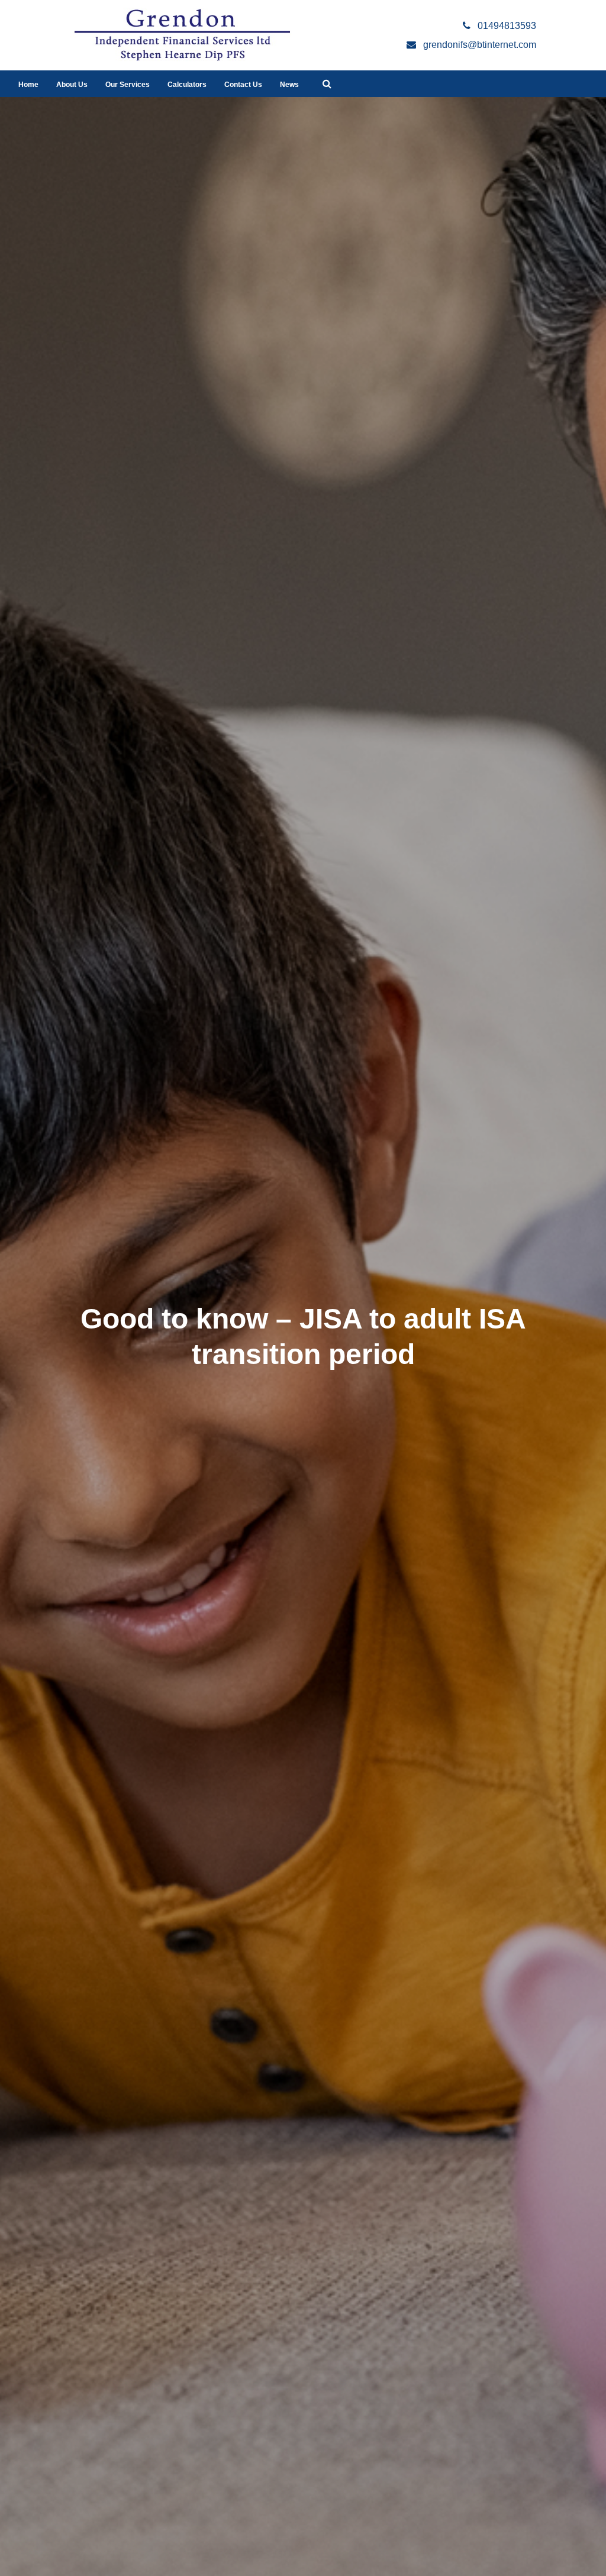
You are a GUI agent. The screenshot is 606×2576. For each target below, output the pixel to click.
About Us (72, 85)
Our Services (128, 85)
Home (28, 85)
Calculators (187, 85)
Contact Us (243, 85)
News (289, 85)
